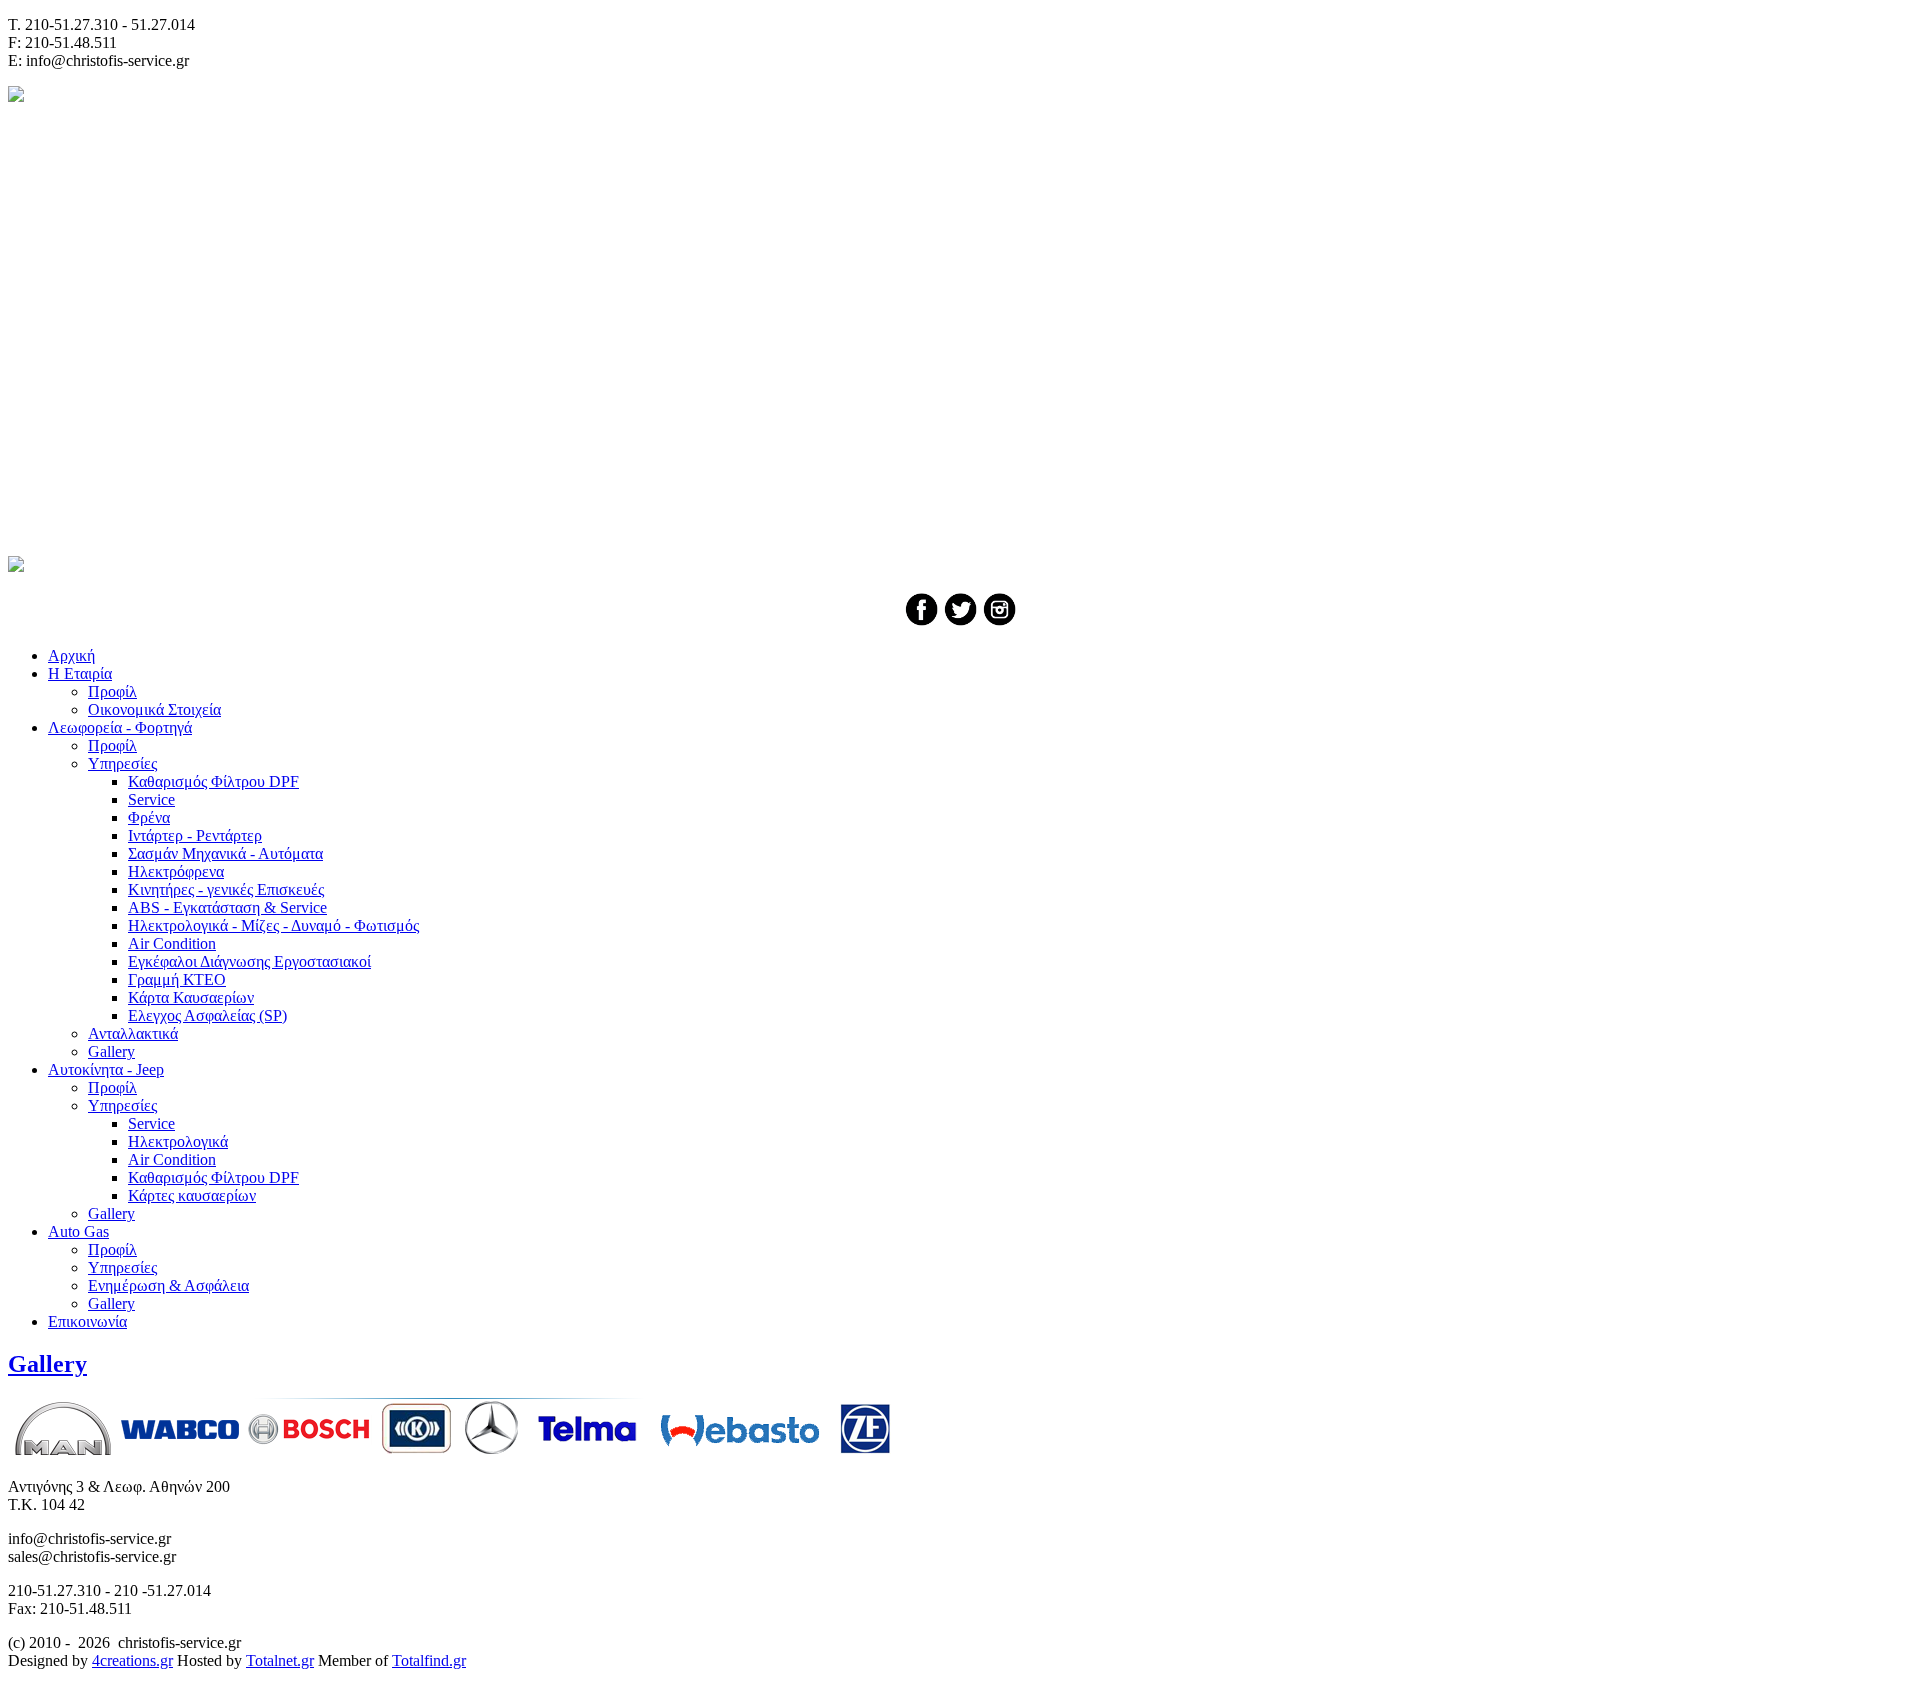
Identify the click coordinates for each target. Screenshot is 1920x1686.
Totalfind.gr (429, 1660)
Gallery (47, 1364)
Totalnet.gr (280, 1660)
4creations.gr (132, 1660)
